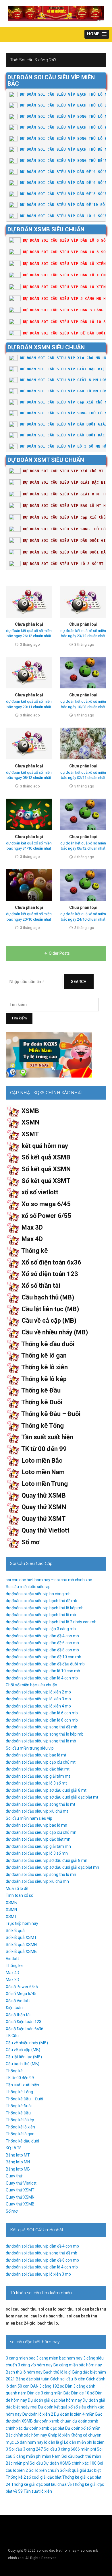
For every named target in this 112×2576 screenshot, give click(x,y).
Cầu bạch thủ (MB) (48, 1297)
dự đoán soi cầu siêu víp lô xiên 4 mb (38, 1706)
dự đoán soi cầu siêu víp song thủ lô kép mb (45, 1734)
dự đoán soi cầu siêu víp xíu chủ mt (37, 1811)
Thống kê (35, 1251)
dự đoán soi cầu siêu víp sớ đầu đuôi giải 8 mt (46, 1790)
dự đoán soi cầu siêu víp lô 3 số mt (36, 1783)
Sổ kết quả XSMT (46, 1181)
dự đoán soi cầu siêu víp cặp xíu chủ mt (41, 1762)
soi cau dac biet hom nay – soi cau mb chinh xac (49, 1580)
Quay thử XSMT (44, 1519)
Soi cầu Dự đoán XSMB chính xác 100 (63, 2463)
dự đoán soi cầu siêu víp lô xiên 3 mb (38, 1699)
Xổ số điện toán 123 (50, 1274)
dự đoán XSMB (19, 2421)
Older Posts (59, 953)
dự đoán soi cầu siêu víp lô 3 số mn (37, 1853)
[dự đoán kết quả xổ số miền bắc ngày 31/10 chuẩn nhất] (29, 814)
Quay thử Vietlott (46, 1530)
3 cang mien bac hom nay (59, 2358)
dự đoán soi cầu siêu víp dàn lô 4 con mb (42, 1678)
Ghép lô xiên (59, 2435)
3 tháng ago (30, 644)
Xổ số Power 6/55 (22, 1987)
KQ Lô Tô (14, 2148)
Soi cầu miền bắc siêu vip (28, 1587)
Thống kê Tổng (43, 1426)
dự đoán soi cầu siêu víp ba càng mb (38, 1594)
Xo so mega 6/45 (46, 1204)
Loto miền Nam (43, 1472)
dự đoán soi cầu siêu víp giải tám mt (38, 1776)
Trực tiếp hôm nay (22, 1923)
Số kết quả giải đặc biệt (80, 2470)
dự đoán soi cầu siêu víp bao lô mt (36, 1755)
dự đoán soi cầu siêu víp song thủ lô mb (41, 1741)
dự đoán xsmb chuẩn (53, 2421)
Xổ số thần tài (41, 1286)
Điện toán (14, 2008)
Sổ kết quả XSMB (46, 1157)
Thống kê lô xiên (45, 1367)
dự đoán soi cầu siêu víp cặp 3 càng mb (41, 1629)
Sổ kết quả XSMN (46, 1169)
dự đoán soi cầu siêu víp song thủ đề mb (41, 1727)
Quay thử (14, 2176)
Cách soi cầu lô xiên (68, 2379)
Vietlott (12, 1959)
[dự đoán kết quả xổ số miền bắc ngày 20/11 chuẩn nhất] (29, 672)
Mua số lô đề (17, 1888)
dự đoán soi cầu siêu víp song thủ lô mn (41, 1874)
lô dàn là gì (54, 2442)
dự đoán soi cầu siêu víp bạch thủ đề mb (41, 1601)
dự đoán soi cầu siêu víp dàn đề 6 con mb (42, 1643)
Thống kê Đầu (41, 1390)
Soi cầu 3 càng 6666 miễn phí (70, 2449)
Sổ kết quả (15, 1931)
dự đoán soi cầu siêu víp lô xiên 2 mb (38, 1692)
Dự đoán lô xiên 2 (38, 2414)
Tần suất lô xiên (38, 2491)
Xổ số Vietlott (18, 2001)
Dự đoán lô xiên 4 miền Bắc (78, 2414)
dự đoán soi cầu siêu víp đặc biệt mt (38, 1769)
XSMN (30, 1122)
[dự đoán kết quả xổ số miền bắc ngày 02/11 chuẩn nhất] (83, 743)
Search (79, 982)
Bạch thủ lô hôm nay (24, 2372)
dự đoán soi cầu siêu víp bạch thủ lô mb (41, 1615)
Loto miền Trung (45, 1484)
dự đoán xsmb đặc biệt (44, 2428)
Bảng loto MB (18, 2169)
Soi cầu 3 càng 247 (26, 2449)
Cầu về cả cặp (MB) (49, 1321)
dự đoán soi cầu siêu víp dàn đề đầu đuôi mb (45, 1664)
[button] (97, 34)
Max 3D (32, 1227)
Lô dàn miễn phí (78, 2442)
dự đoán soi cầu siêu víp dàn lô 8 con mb (42, 1720)
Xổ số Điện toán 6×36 (25, 2029)
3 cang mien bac (21, 2358)
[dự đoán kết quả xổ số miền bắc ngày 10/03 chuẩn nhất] (83, 672)
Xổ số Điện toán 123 (24, 2022)
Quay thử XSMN (44, 1507)
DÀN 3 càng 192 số (47, 2386)
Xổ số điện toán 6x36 (51, 1262)
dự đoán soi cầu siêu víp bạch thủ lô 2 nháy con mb (51, 1622)
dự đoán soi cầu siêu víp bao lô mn (36, 1825)
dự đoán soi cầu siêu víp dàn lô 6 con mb (42, 1713)
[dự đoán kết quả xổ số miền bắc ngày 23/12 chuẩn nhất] (83, 602)
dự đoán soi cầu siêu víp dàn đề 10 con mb (44, 1657)
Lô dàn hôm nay (29, 2442)
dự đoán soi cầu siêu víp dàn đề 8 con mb (42, 1650)
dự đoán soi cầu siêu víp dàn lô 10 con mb (43, 1671)
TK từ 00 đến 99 (44, 1449)
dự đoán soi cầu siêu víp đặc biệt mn (38, 1839)
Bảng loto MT (18, 2155)
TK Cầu (12, 2036)
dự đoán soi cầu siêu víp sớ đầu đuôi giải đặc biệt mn (52, 1867)
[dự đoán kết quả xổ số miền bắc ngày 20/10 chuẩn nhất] (29, 885)
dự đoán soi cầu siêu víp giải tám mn (38, 1846)
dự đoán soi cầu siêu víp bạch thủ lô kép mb (45, 1608)
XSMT (30, 1134)
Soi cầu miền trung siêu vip (30, 1748)
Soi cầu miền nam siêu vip (29, 1818)
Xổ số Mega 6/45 (21, 1994)
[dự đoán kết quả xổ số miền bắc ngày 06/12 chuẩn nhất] (83, 814)
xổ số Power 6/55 (46, 1216)
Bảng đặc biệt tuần (33, 2379)
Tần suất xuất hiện (47, 1437)
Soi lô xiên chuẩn (44, 2470)
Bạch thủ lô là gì (57, 2372)
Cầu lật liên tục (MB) (50, 1309)
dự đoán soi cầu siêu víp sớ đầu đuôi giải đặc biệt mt (52, 1797)
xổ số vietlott (40, 1192)
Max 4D (32, 1239)
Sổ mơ (31, 1542)
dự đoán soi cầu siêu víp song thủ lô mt (40, 1804)
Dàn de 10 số (83, 2393)
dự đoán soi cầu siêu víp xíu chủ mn (37, 1881)
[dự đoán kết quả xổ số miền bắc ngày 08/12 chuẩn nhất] (29, 743)
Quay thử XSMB (44, 1495)
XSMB (30, 1111)
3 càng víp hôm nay (35, 2365)
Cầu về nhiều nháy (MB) (55, 1332)
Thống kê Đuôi (42, 1402)
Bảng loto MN (18, 2162)
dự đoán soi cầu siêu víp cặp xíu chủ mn (41, 1832)
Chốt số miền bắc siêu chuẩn (31, 1685)
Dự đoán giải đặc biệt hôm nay (55, 2400)
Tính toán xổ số (20, 1895)
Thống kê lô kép (44, 1379)
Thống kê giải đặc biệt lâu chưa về (41, 2484)
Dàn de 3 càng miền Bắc (49, 2393)
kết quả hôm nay (45, 1146)
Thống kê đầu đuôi (48, 1344)
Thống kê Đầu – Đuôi (51, 1414)
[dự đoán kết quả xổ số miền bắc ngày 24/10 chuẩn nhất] (83, 885)
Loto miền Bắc (42, 1461)
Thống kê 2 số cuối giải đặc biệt (34, 2477)
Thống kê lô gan (44, 1355)
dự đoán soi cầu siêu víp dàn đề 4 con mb (42, 1636)
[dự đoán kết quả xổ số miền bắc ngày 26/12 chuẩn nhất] (29, 602)
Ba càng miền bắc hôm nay (78, 2365)
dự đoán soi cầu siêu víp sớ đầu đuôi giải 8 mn (47, 1860)
